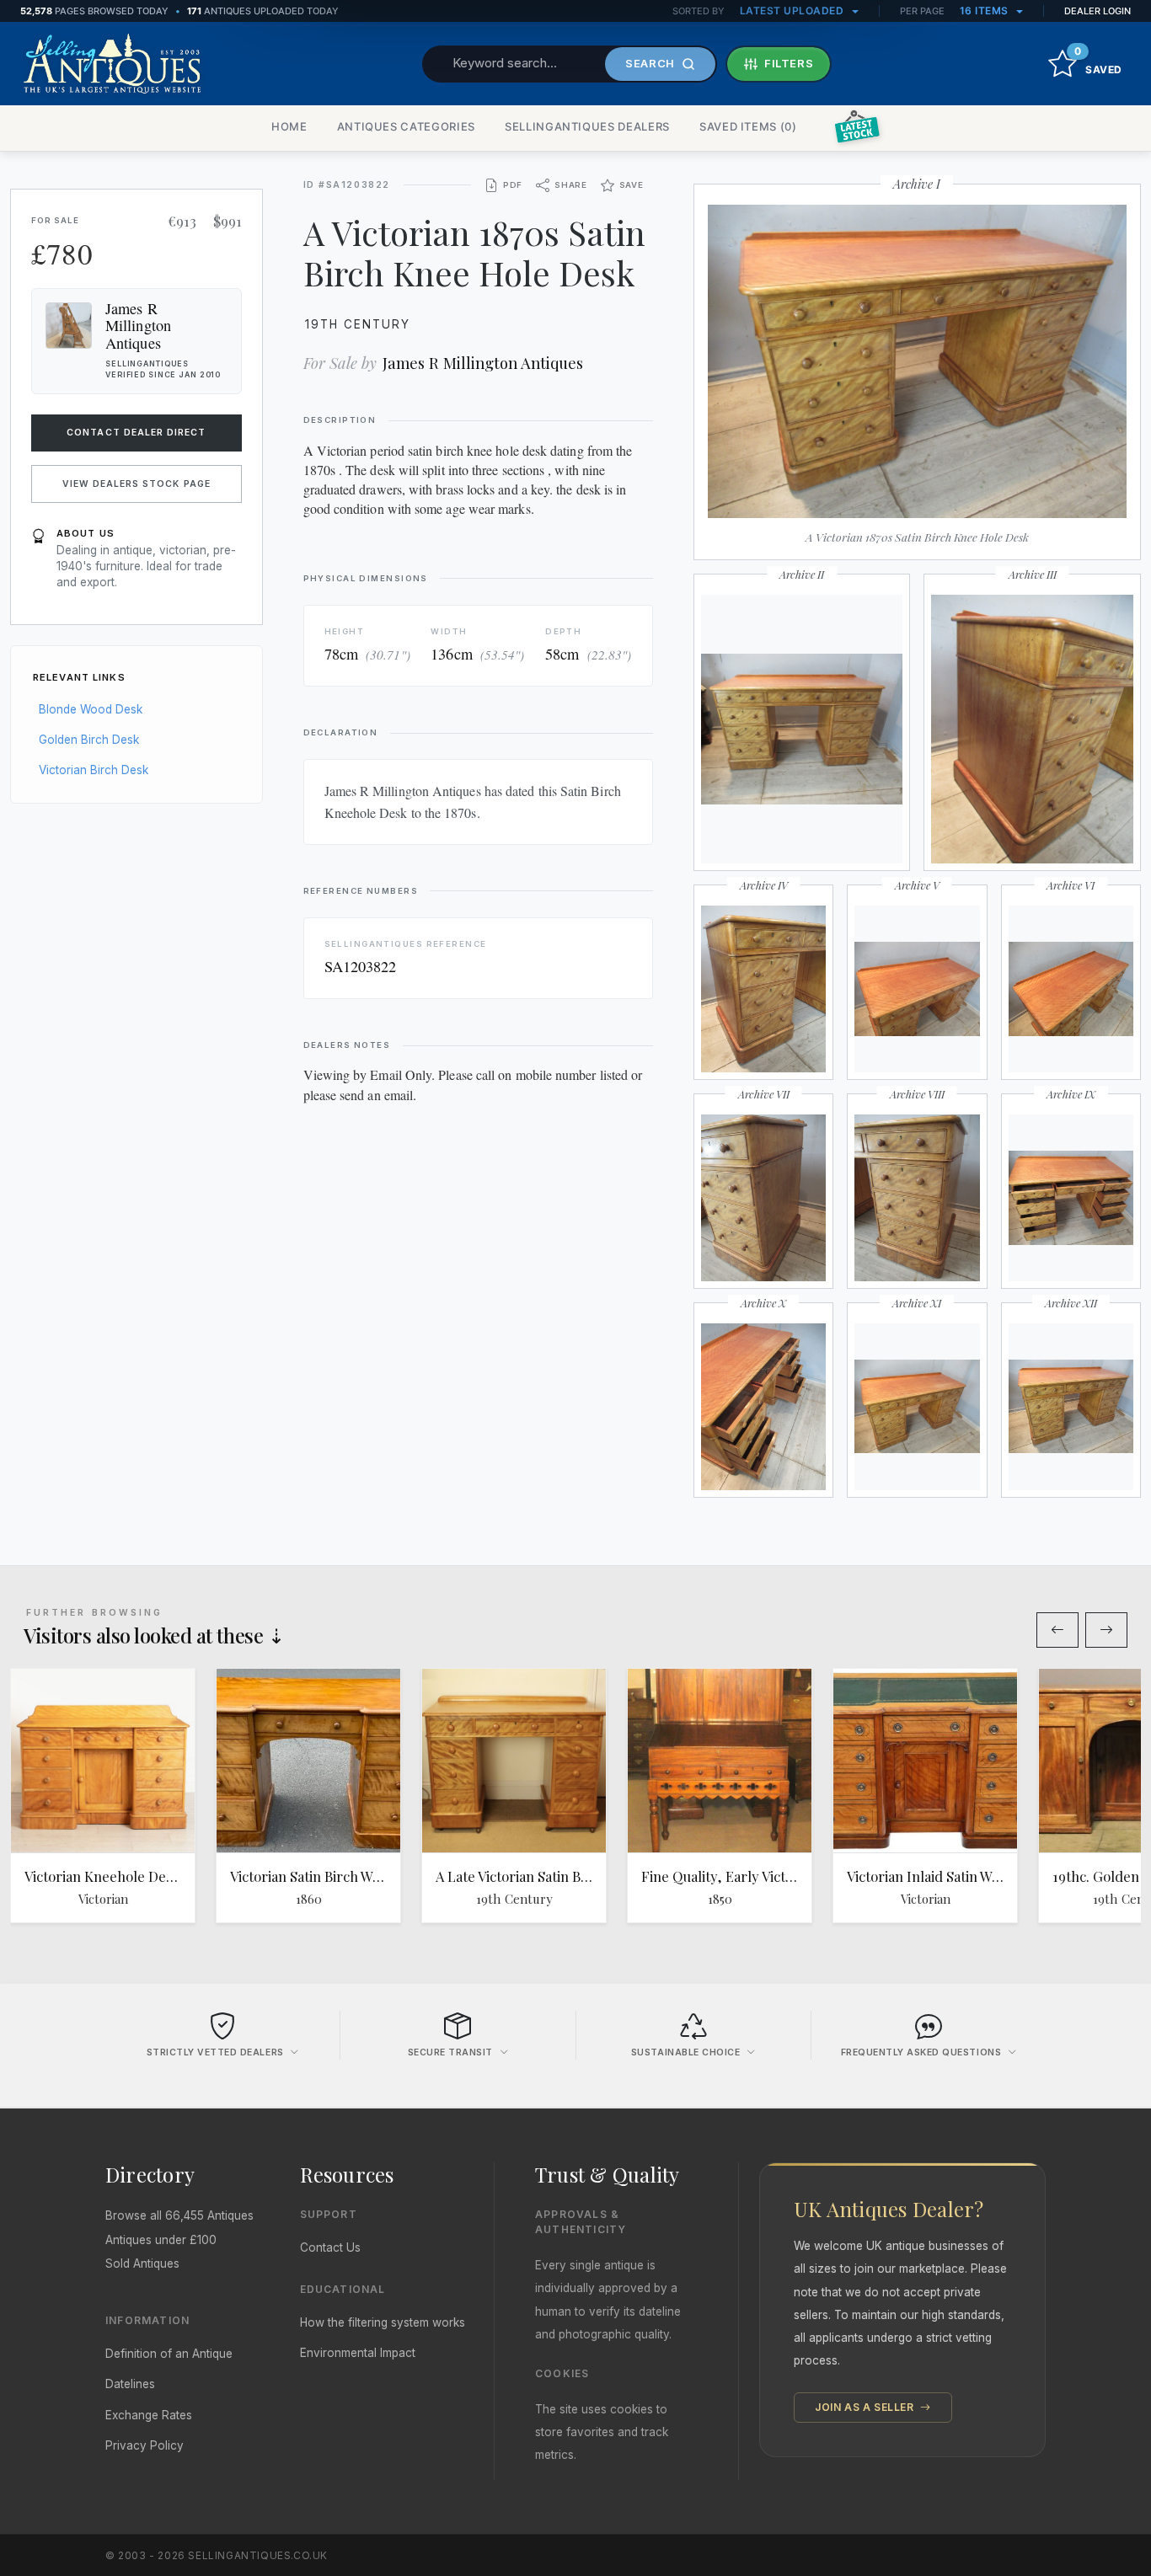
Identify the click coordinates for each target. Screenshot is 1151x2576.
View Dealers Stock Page (137, 484)
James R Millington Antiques (483, 363)
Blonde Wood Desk (91, 709)
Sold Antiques (142, 2263)
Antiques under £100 (161, 2240)
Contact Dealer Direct (136, 433)
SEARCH (650, 63)
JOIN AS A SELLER (866, 2407)
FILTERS (789, 63)
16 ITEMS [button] (986, 11)
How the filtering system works (383, 2322)
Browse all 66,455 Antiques (179, 2215)
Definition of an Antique (169, 2354)
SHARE (571, 185)
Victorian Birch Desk (94, 770)
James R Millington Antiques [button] (138, 325)
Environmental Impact (358, 2353)
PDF (513, 185)
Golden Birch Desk (89, 740)
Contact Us (330, 2247)
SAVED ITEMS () (748, 126)
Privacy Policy (145, 2445)
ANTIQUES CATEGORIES (406, 126)
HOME (289, 126)
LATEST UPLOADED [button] (793, 11)
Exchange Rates (149, 2415)
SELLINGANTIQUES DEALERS (587, 126)
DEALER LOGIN (1097, 11)
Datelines (130, 2384)
